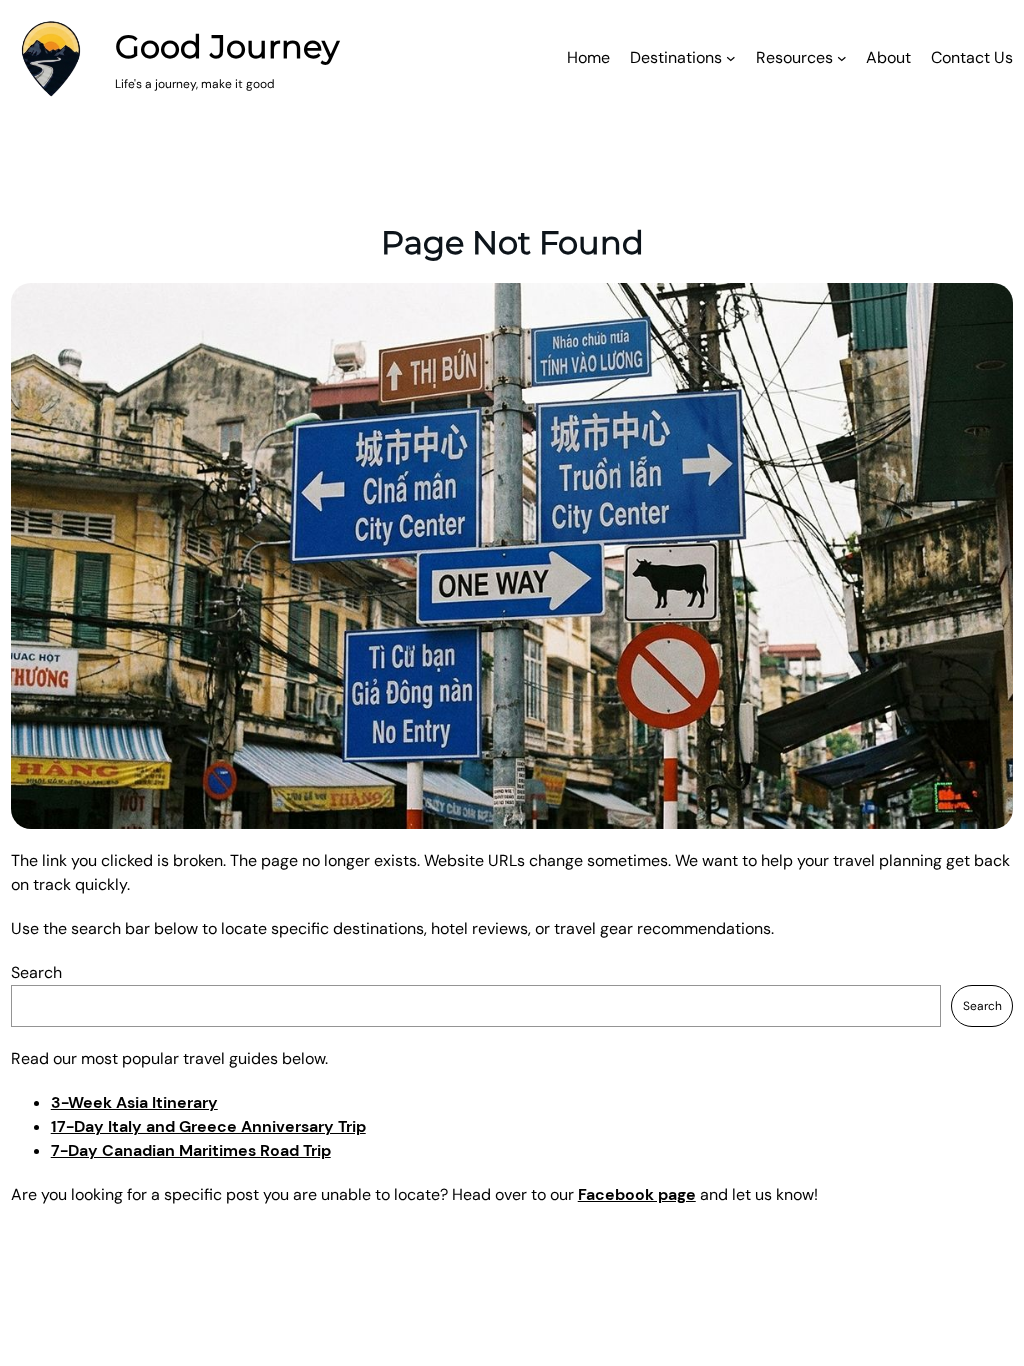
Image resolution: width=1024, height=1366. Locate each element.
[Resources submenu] (842, 58)
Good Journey (227, 46)
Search (36, 972)
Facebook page (637, 1194)
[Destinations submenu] (731, 58)
